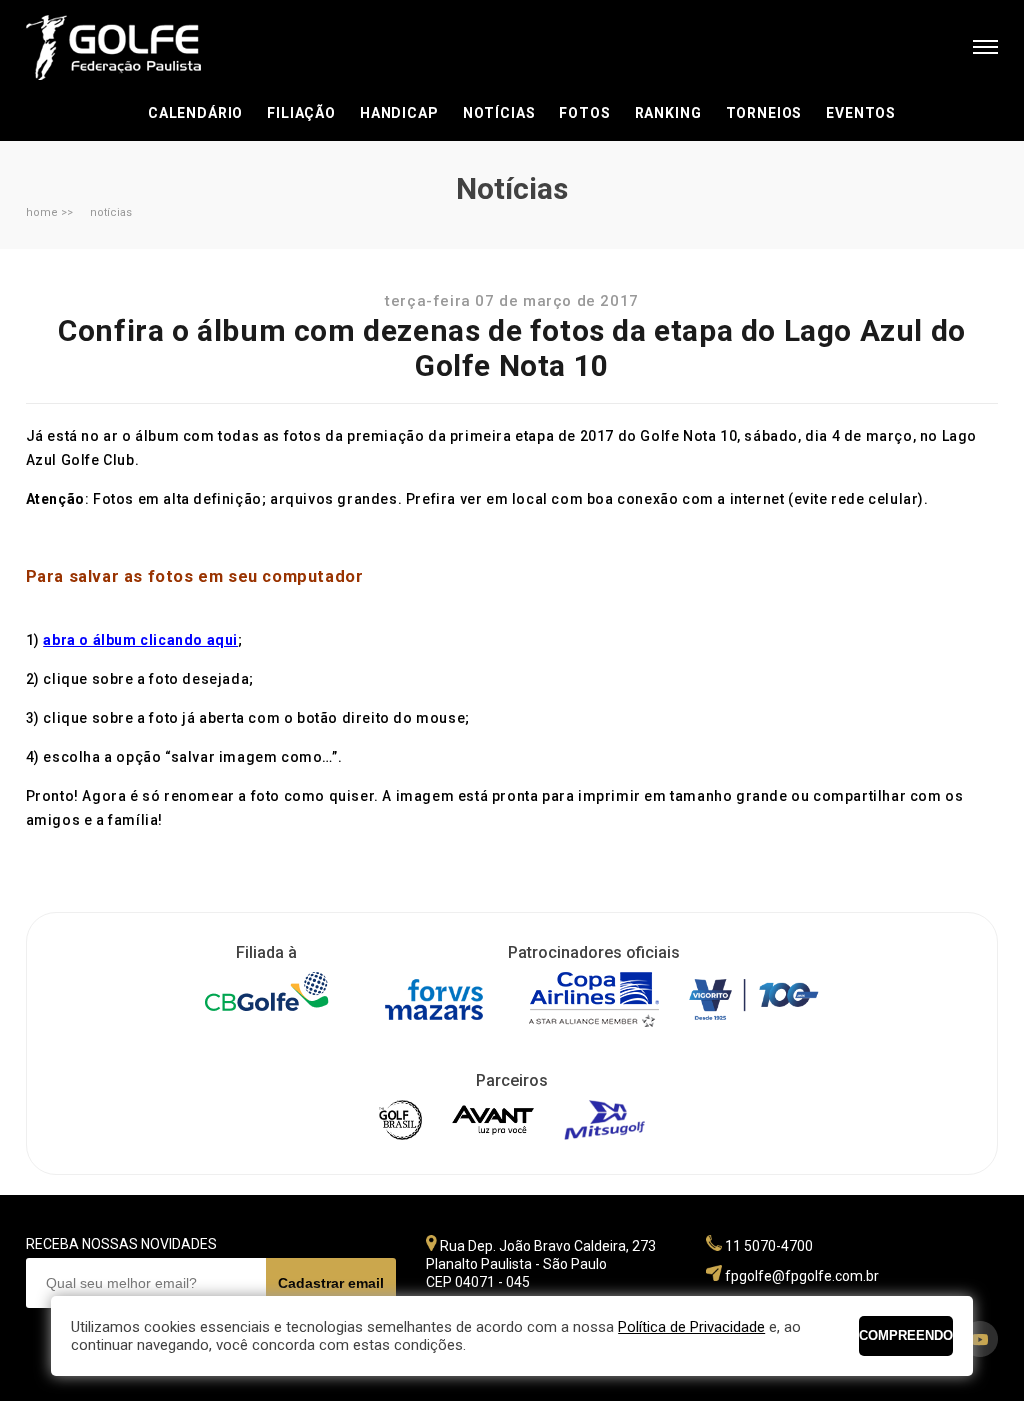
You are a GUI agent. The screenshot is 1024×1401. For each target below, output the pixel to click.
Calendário (195, 113)
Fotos (584, 113)
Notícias (499, 113)
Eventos (861, 113)
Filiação (301, 113)
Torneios (764, 113)
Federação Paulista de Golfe (133, 47)
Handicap (399, 113)
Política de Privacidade (691, 1327)
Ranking (668, 113)
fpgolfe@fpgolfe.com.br (802, 1276)
